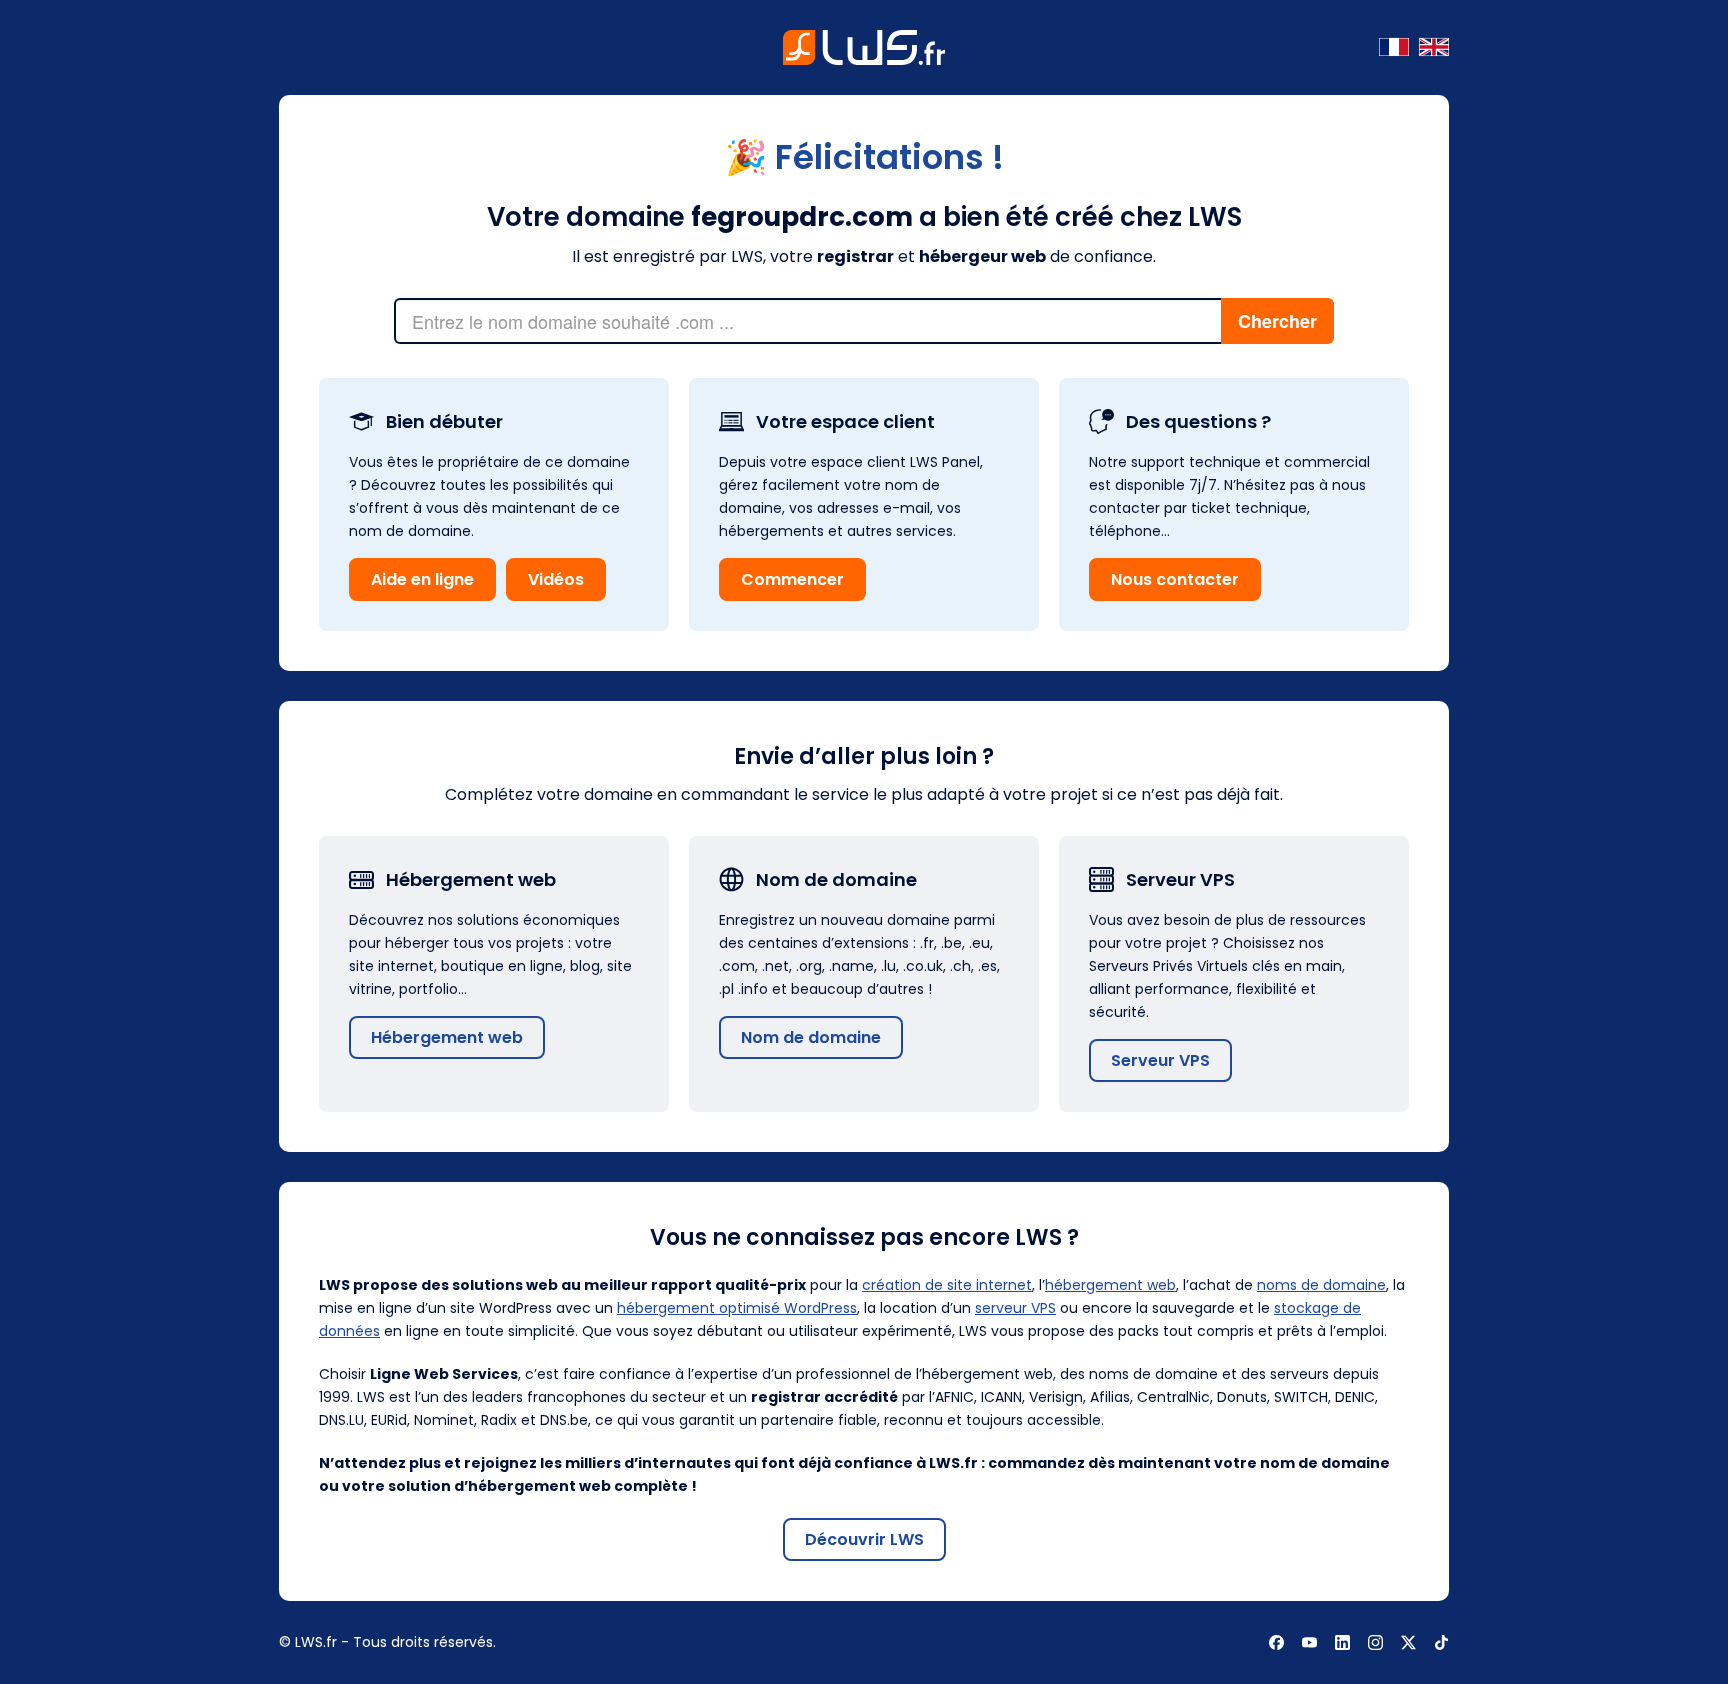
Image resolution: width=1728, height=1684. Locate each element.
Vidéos (556, 579)
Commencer (792, 579)
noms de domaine (1321, 1285)
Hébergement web (447, 1037)
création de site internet (947, 1285)
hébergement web (1110, 1285)
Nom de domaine (811, 1037)
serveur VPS (1015, 1308)
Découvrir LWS (864, 1539)
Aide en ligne (422, 579)
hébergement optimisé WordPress (737, 1308)
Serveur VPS (1160, 1060)
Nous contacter (1175, 579)
